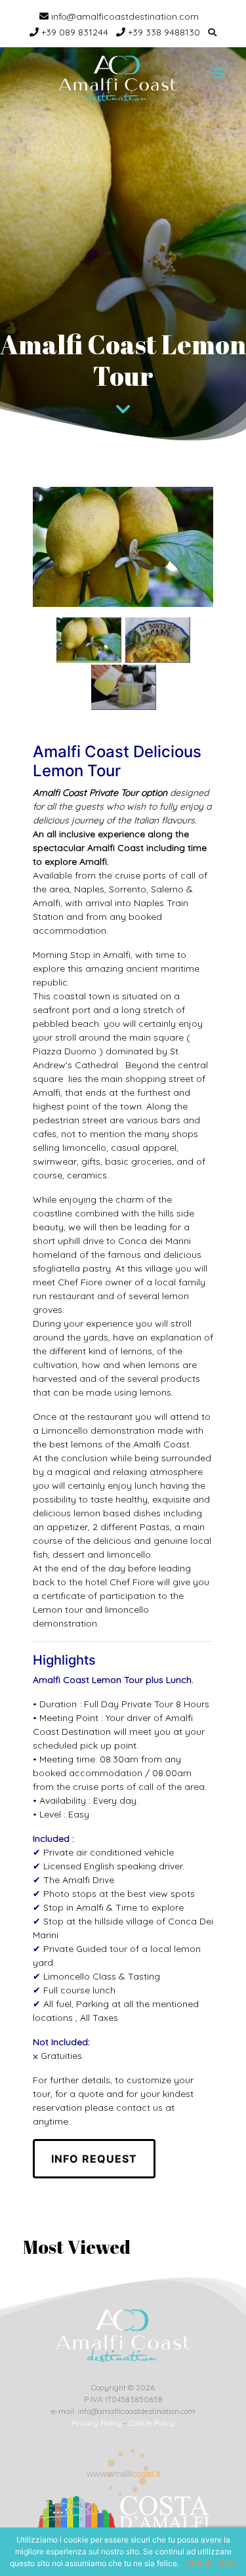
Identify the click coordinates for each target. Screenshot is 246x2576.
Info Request (94, 2159)
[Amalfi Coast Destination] (118, 79)
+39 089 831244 (73, 32)
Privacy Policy (96, 2423)
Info (228, 2563)
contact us (139, 2108)
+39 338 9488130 (163, 32)
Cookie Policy (152, 2423)
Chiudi (199, 2563)
